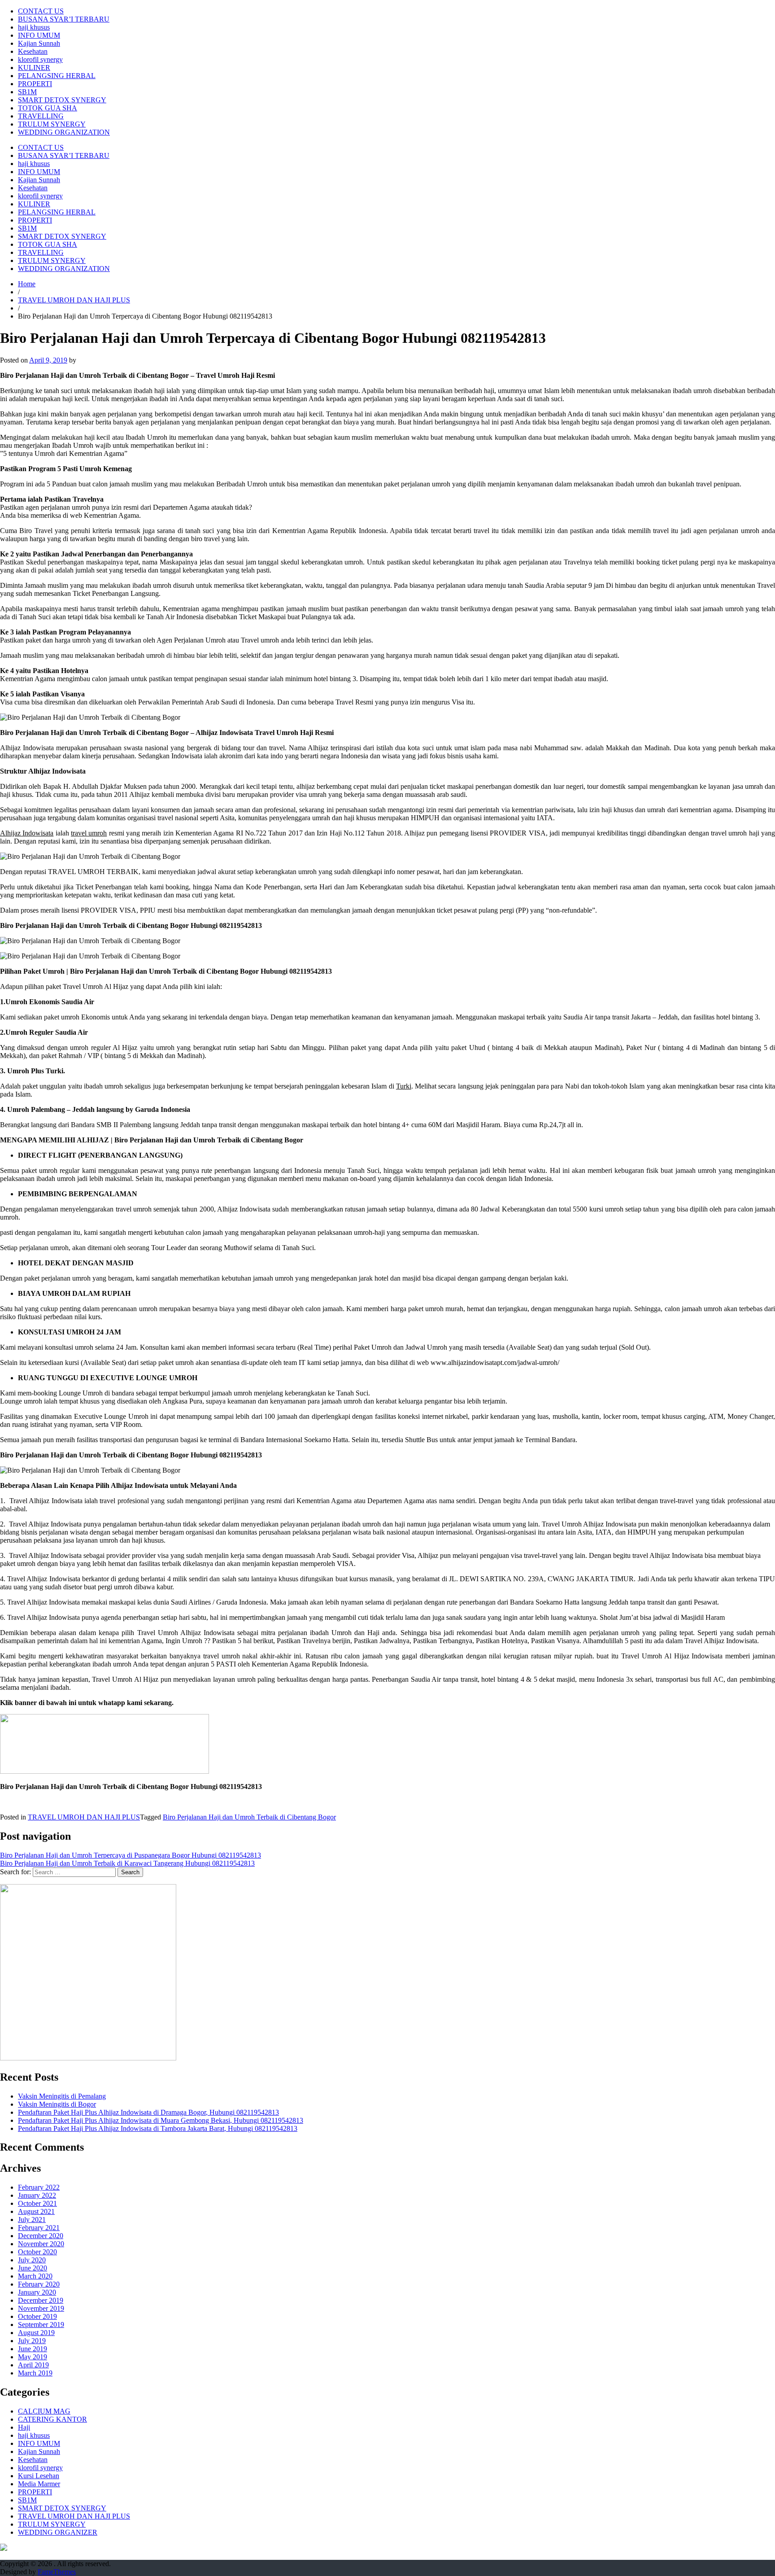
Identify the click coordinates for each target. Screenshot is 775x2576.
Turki (404, 1086)
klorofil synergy (40, 59)
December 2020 (41, 2236)
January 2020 (37, 2292)
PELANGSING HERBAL (57, 76)
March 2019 (35, 2373)
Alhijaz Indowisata (27, 833)
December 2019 (41, 2300)
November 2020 (41, 2244)
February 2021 (39, 2228)
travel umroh (89, 833)
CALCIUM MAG (44, 2411)
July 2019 (32, 2341)
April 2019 (33, 2365)
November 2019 (41, 2308)
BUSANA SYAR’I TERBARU (64, 19)
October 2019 (37, 2316)
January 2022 (37, 2195)
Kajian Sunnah (39, 43)
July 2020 (32, 2260)
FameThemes (57, 2572)
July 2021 (32, 2220)
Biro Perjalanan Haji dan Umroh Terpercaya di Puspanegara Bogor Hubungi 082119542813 (131, 1855)
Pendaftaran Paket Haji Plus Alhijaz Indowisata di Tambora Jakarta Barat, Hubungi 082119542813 (158, 2128)
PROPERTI (35, 84)
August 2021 (36, 2211)
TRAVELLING (41, 116)
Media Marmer (39, 2484)
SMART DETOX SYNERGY (62, 100)
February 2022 (39, 2187)
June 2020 (33, 2268)
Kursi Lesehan (39, 2476)
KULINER (34, 68)
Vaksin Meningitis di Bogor (57, 2104)
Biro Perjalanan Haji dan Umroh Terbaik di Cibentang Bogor (249, 1817)
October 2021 (37, 2203)
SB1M (27, 92)
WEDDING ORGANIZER (58, 2532)
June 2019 (33, 2349)
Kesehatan (33, 51)
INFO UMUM (39, 35)
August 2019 (36, 2333)
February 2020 (39, 2284)
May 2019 (33, 2357)
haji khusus (34, 27)
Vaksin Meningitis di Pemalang (62, 2096)
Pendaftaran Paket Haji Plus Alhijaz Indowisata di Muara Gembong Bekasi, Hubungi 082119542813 (161, 2120)
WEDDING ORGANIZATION (64, 132)
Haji (24, 2427)
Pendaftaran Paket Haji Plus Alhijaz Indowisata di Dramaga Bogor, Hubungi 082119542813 (148, 2112)
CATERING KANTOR (52, 2419)
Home (27, 284)
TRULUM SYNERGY (52, 124)
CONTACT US (41, 11)
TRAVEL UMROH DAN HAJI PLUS (74, 300)
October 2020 (37, 2252)
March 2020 (35, 2276)
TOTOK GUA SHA (48, 108)
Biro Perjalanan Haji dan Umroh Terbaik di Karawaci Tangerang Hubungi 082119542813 (127, 1863)
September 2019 (41, 2325)
